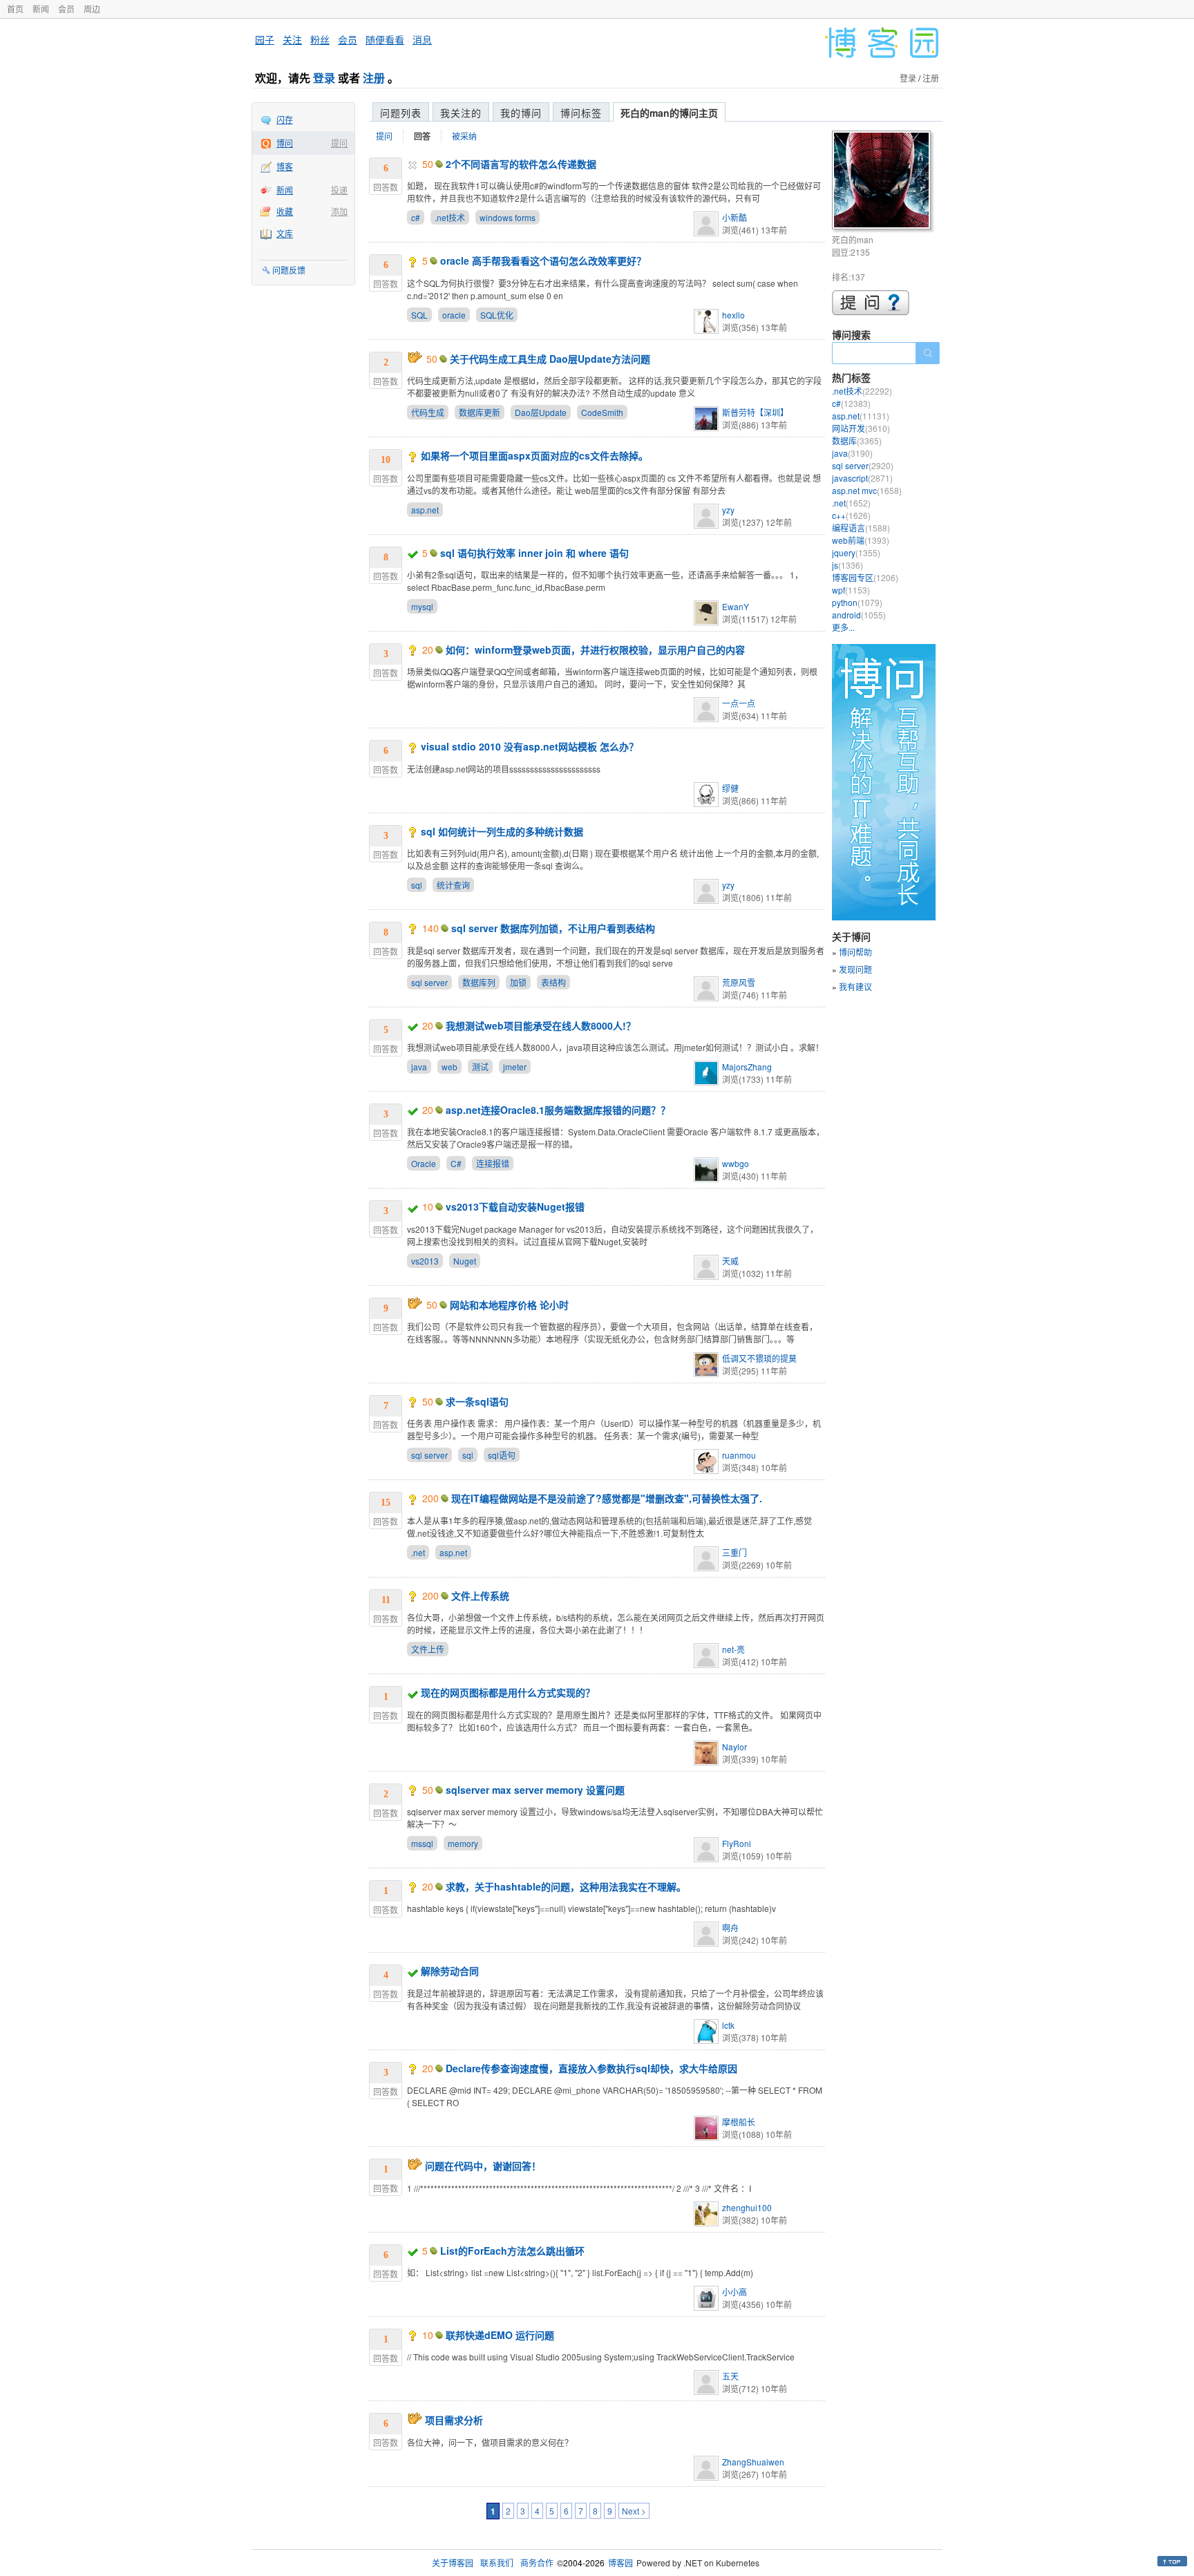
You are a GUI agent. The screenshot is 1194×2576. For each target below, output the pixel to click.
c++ (851, 515)
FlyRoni (737, 1843)
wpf (851, 590)
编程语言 (861, 528)
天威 (730, 1261)
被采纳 (464, 136)
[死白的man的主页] (883, 182)
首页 (15, 9)
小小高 (735, 2292)
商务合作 (537, 2563)
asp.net (425, 510)
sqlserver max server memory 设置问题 (535, 1790)
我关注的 (461, 113)
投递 (339, 190)
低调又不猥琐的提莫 (759, 1358)
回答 (422, 136)
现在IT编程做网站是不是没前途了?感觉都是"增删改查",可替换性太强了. (607, 1498)
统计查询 (453, 885)
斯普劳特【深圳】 (755, 412)
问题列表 (401, 113)
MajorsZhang (747, 1067)
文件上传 (428, 1649)
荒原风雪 (739, 982)
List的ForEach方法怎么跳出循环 (512, 2251)
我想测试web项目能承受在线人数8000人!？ (541, 1025)
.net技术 (450, 217)
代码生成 (428, 412)
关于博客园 (453, 2563)
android (859, 615)
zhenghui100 (747, 2207)
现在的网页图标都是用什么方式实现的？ (508, 1692)
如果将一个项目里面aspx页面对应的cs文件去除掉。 (534, 455)
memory (463, 1843)
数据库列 (479, 982)
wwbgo (736, 1163)
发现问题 (855, 969)
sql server (429, 982)
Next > (634, 2511)
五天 (730, 2376)
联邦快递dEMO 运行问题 (500, 2335)
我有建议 (855, 986)
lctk (728, 2025)
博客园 (620, 2563)
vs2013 (425, 1261)
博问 (285, 143)
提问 (339, 143)
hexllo (733, 315)
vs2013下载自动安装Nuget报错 (515, 1206)
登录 (324, 78)
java (419, 1067)
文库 (285, 233)
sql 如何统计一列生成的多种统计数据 (502, 831)
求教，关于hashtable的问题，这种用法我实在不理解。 (566, 1886)
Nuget (465, 1261)
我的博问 (521, 113)
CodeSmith (602, 412)
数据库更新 (480, 412)
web (449, 1067)
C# (456, 1163)
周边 (92, 9)
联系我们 (497, 2563)
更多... (843, 627)
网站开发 (861, 428)
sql (417, 885)
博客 (285, 166)
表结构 (553, 982)
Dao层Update (541, 412)
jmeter (515, 1067)
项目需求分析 (454, 2420)
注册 (374, 78)
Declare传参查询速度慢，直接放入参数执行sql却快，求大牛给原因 (591, 2068)
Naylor (735, 1746)
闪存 (285, 119)
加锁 (518, 982)
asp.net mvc (867, 490)
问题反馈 (289, 270)
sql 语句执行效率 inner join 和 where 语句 (534, 553)
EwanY (736, 606)
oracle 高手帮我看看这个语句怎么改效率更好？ (543, 261)
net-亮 (733, 1649)
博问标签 (581, 113)
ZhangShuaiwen (753, 2462)
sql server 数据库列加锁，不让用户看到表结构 (553, 928)
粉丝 (320, 39)
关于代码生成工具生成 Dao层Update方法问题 (550, 359)
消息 (422, 39)
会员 (66, 9)
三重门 (735, 1552)
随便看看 (385, 39)
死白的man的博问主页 (669, 113)
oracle (454, 315)
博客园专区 (865, 577)
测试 (480, 1067)
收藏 (285, 211)
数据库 (857, 441)
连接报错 (493, 1163)
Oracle (424, 1163)
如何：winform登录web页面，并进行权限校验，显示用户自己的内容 (595, 650)
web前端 (861, 540)
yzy (728, 510)
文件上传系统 (480, 1595)
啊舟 (730, 1928)
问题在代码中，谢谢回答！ (483, 2166)
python (857, 602)
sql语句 (502, 1455)
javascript (862, 478)
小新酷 (735, 217)
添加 (339, 211)
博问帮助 (855, 952)
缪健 (730, 788)
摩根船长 (739, 2122)
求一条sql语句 (477, 1401)
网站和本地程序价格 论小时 (509, 1305)
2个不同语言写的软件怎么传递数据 (521, 164)
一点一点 (739, 703)
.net (418, 1552)
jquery (856, 552)
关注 (292, 39)
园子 (265, 39)
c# (416, 217)
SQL (419, 315)
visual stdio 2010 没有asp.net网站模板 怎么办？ (530, 746)
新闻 (41, 9)
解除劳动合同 (450, 1971)
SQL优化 (497, 315)
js (847, 565)
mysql (422, 606)
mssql (422, 1843)
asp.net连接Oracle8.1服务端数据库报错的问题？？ (558, 1110)
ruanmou (739, 1455)
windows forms (508, 217)
